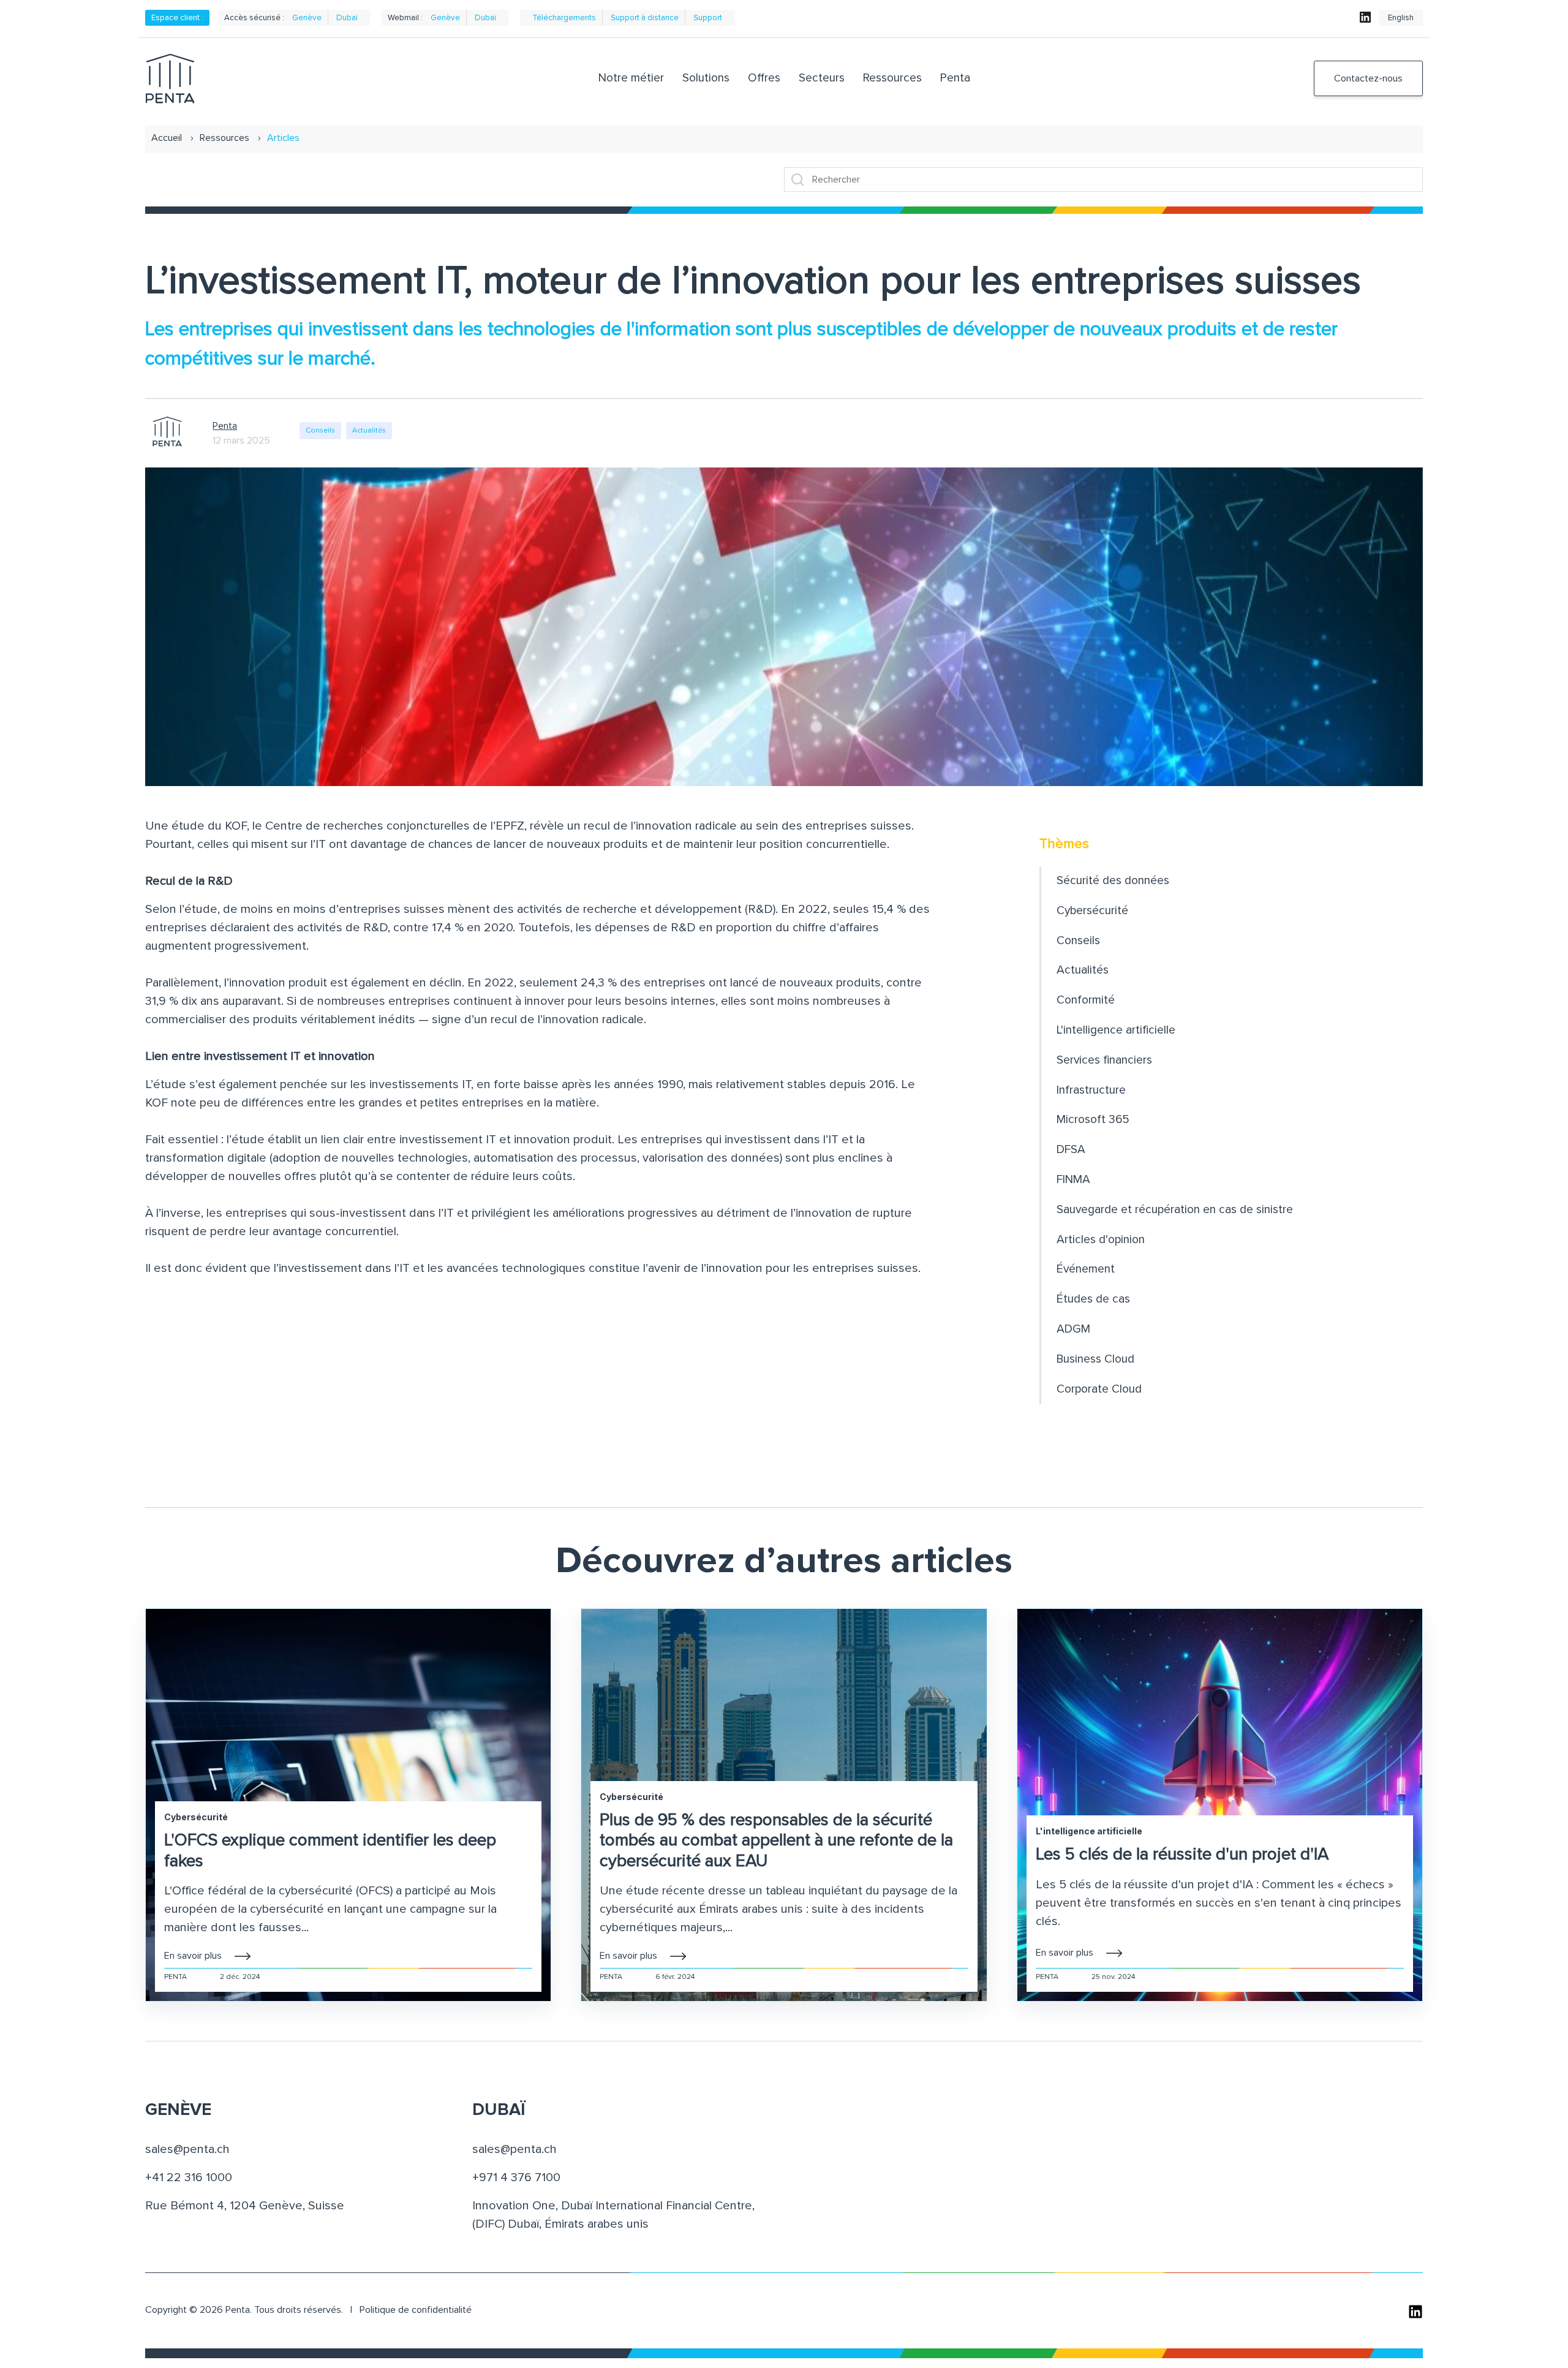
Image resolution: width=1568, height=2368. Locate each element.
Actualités (369, 431)
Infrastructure (1091, 1090)
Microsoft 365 (1093, 1120)
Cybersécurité (1092, 911)
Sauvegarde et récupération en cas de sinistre (1175, 1210)
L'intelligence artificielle (1116, 1030)
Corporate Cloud (1099, 1389)
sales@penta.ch (187, 2149)
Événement (1086, 1269)
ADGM (1073, 1329)
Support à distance (645, 18)
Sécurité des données (1113, 881)
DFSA (1071, 1150)
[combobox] (1103, 180)
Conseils (320, 431)
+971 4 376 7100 (516, 2177)
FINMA (1073, 1180)
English (1401, 18)
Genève (307, 18)
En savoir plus (193, 1956)
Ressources (224, 138)
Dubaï (347, 18)
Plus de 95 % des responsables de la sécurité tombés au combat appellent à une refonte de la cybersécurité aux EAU (776, 1841)
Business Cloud (1095, 1359)
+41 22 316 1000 (189, 2177)
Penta (225, 426)
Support (708, 18)
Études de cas (1093, 1299)
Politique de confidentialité (416, 2310)
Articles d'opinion (1101, 1240)
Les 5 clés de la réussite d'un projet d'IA (1182, 1855)
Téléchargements (564, 18)
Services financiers (1104, 1060)
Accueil (167, 138)
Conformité (1086, 1000)
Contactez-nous (1368, 78)
